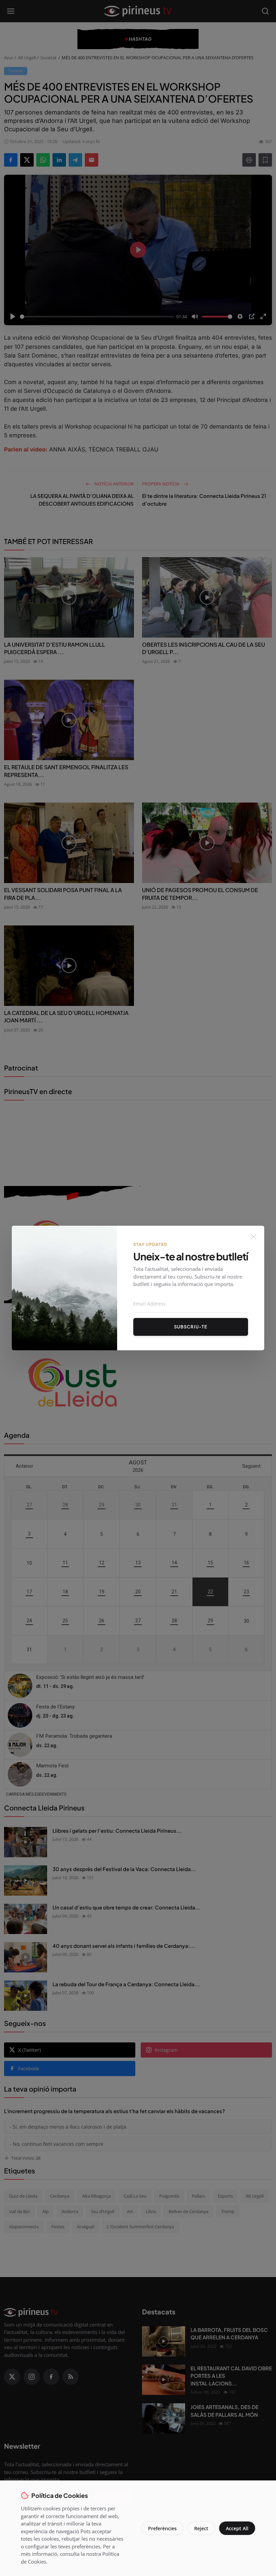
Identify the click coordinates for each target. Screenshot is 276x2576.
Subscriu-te (191, 1327)
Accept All (237, 2528)
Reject (201, 2528)
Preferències (162, 2528)
